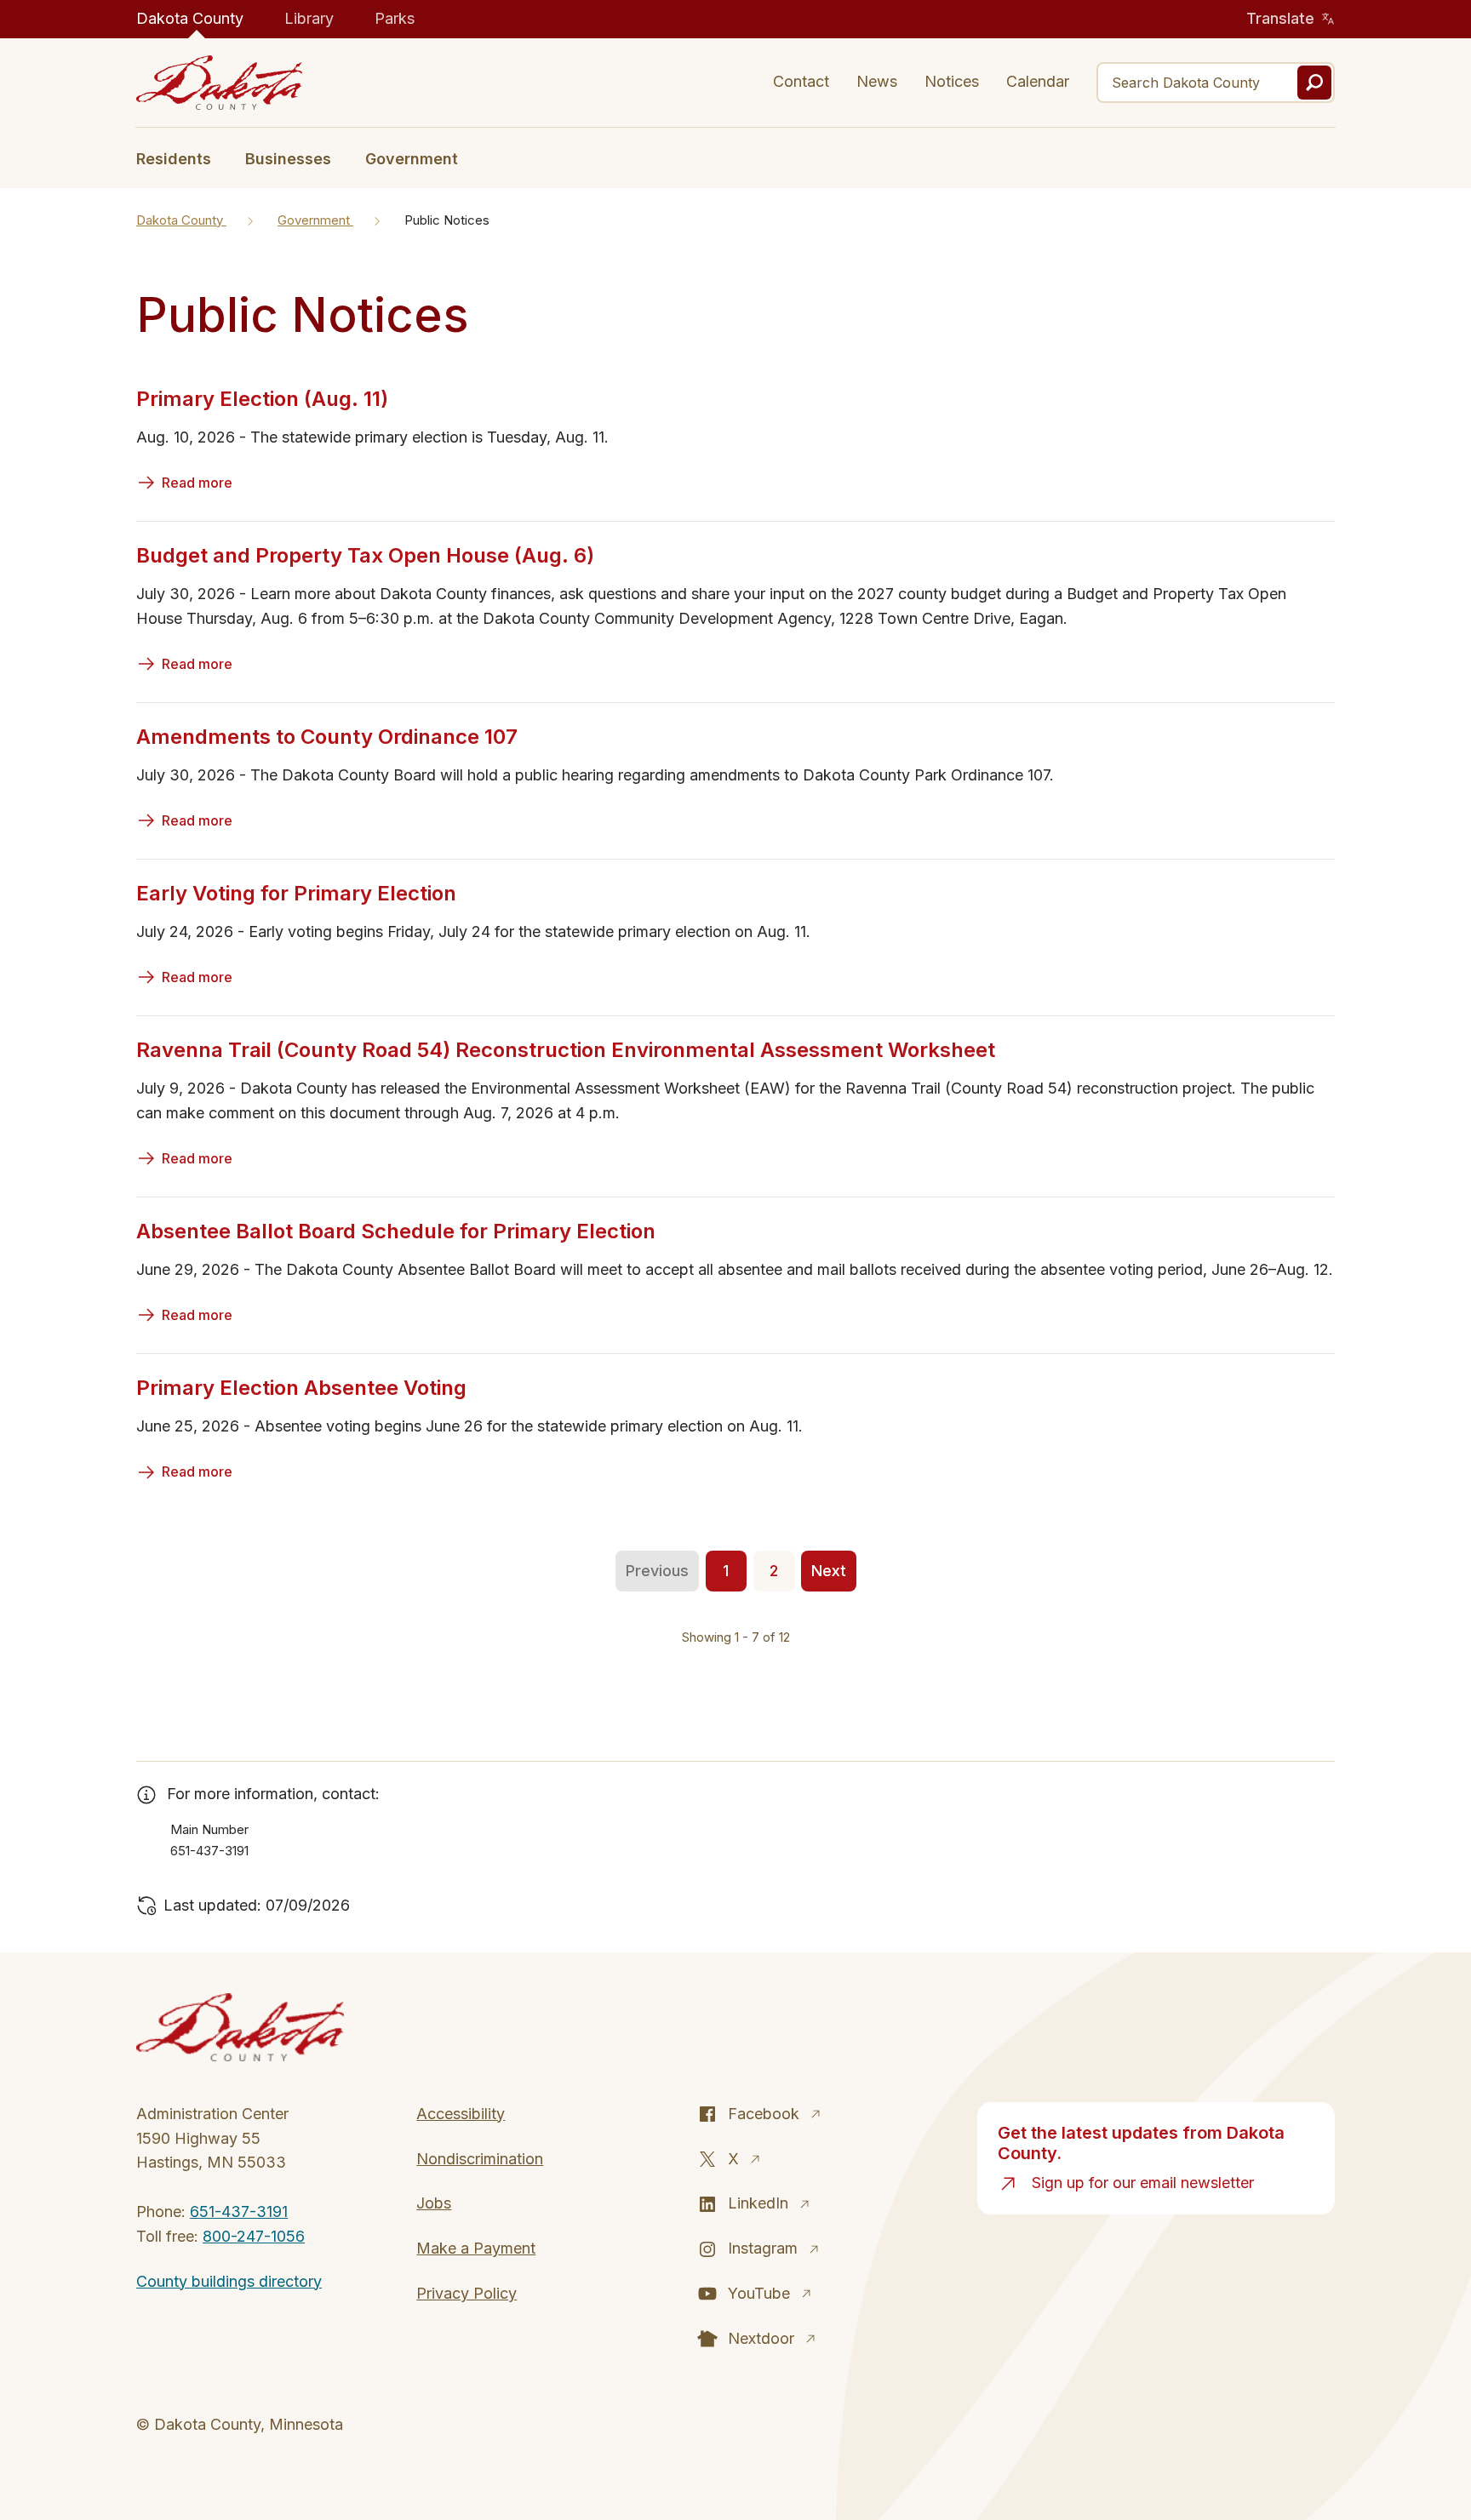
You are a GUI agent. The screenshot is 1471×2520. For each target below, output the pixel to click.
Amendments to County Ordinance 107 (327, 737)
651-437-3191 (239, 2211)
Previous (657, 1571)
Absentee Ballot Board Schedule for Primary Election (396, 1231)
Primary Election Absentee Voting (301, 1388)
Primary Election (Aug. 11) (262, 399)
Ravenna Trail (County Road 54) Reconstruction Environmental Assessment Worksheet (566, 1050)
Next (829, 1571)
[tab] (182, 157)
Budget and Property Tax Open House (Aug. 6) (365, 555)
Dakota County (190, 18)
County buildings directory (229, 2281)
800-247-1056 (254, 2236)
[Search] (1314, 83)
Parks (395, 18)
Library (309, 18)
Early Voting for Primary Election (296, 893)
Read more (197, 483)
